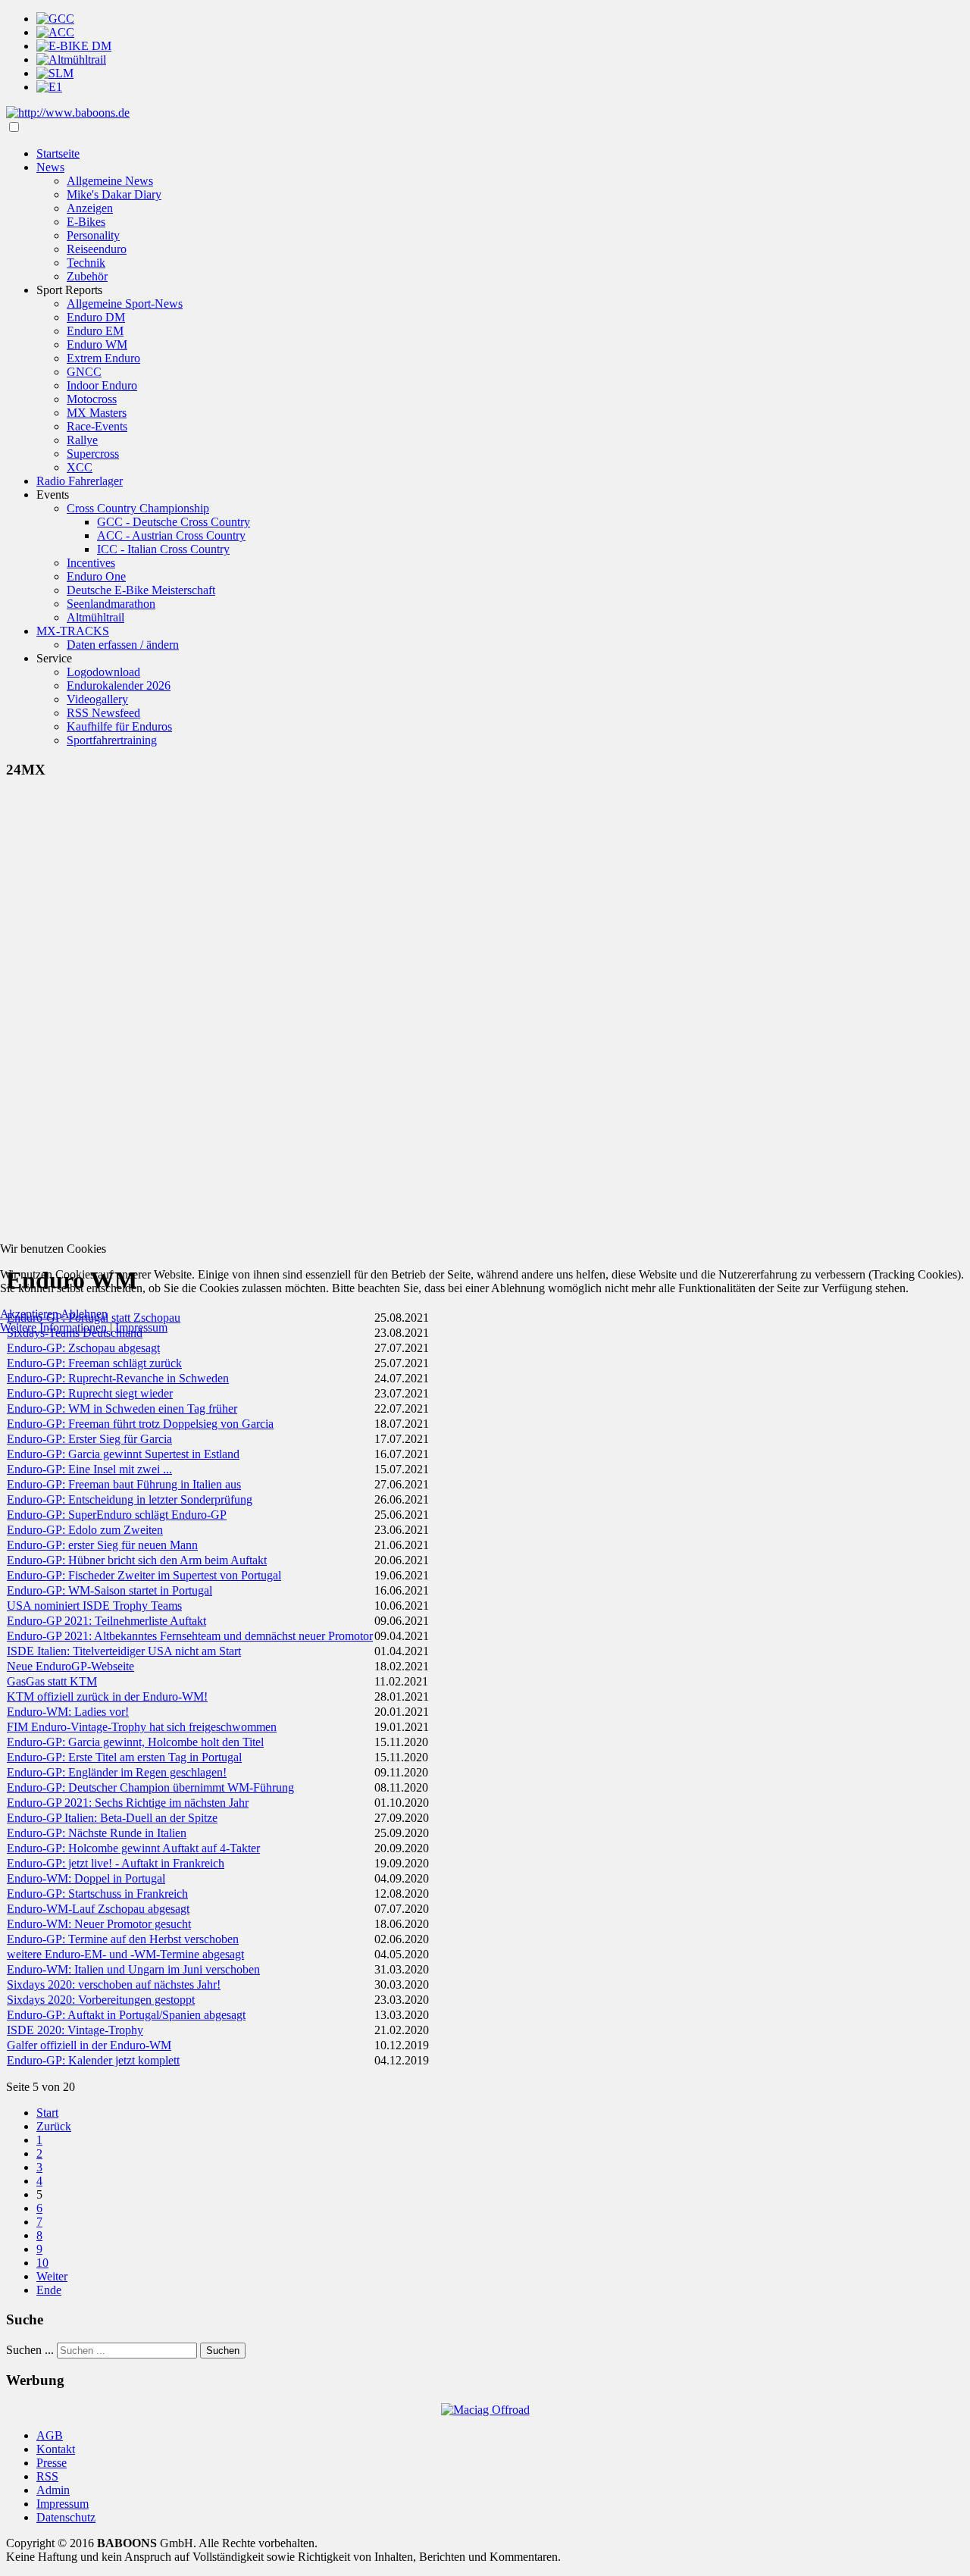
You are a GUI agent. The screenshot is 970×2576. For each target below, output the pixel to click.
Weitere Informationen (53, 1327)
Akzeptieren (29, 1314)
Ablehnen (84, 1314)
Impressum (141, 1327)
